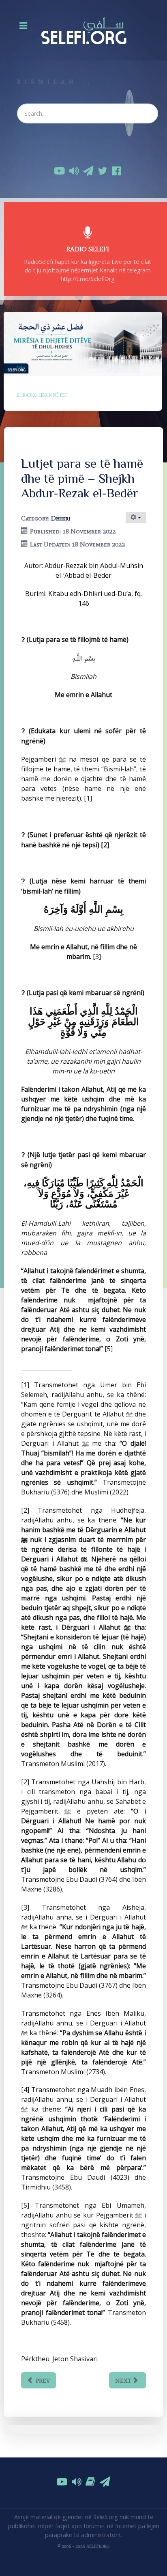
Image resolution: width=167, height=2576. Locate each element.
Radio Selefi (88, 249)
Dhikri (61, 518)
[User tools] (136, 518)
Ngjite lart (87, 2571)
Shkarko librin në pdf (42, 395)
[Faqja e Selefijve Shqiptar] (83, 30)
